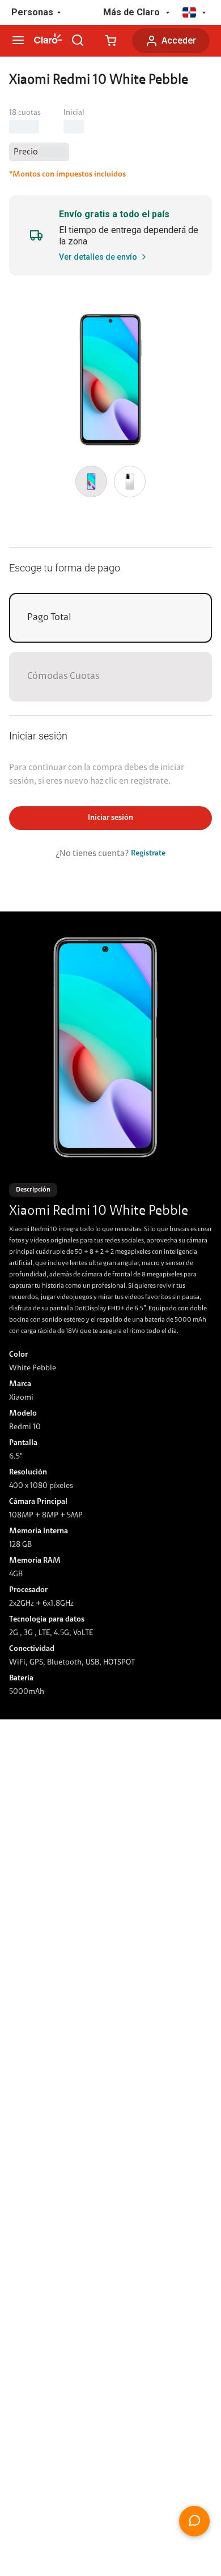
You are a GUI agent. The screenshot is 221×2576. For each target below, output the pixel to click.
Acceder (179, 40)
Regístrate (148, 854)
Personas (32, 12)
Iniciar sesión (110, 818)
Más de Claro (131, 12)
